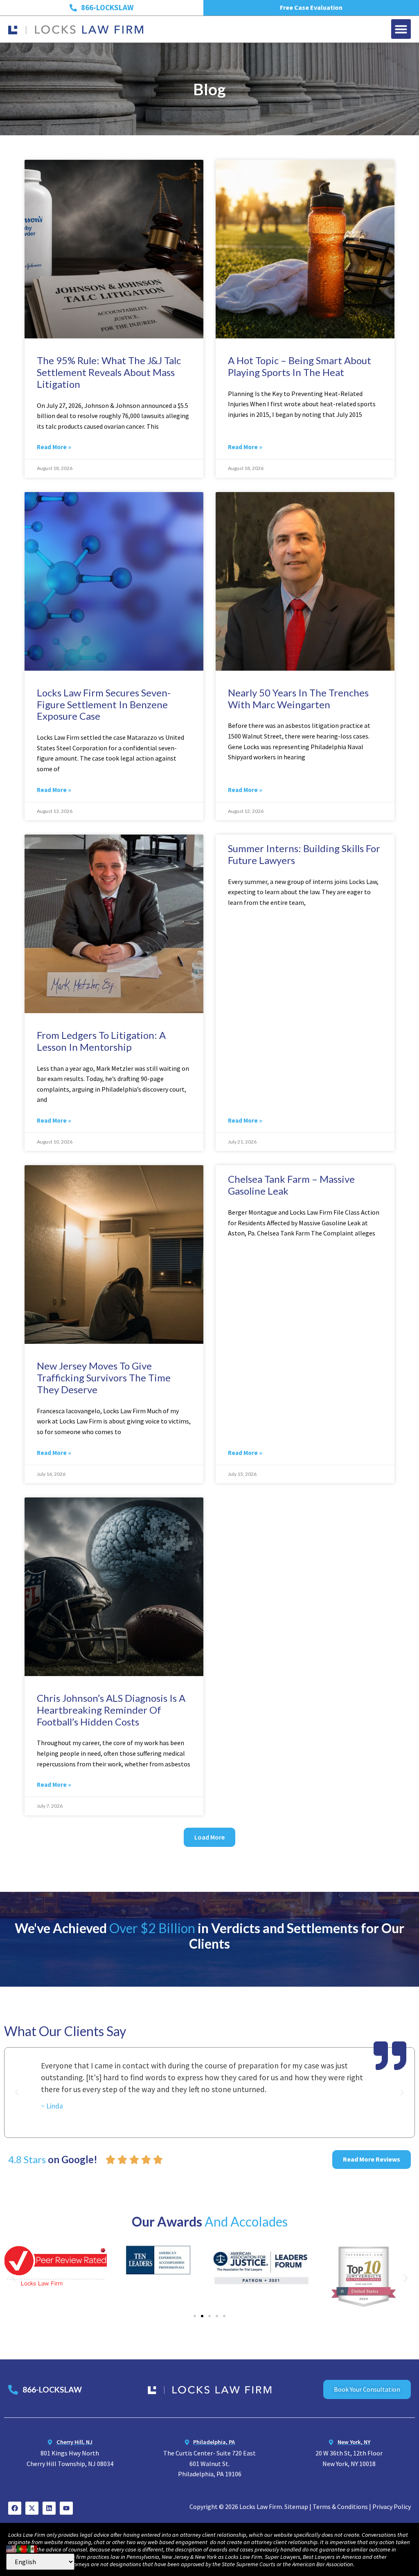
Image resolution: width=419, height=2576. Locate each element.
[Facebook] (15, 2508)
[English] (11, 2548)
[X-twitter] (32, 2508)
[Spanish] (33, 2548)
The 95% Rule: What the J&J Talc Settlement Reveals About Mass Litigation (109, 372)
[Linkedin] (49, 2508)
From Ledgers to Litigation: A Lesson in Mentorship (101, 1041)
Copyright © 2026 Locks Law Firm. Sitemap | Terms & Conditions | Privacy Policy (300, 2507)
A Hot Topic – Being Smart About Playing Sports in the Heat (300, 366)
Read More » (54, 447)
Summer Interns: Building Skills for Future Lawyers (304, 854)
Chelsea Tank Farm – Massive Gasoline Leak (291, 1185)
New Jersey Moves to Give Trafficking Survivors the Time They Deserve (104, 1378)
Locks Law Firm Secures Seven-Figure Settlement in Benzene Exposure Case (104, 704)
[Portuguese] (22, 2548)
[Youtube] (66, 2508)
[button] (401, 29)
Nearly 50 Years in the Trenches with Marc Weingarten (298, 698)
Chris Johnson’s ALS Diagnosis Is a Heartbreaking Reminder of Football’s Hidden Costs (111, 1710)
